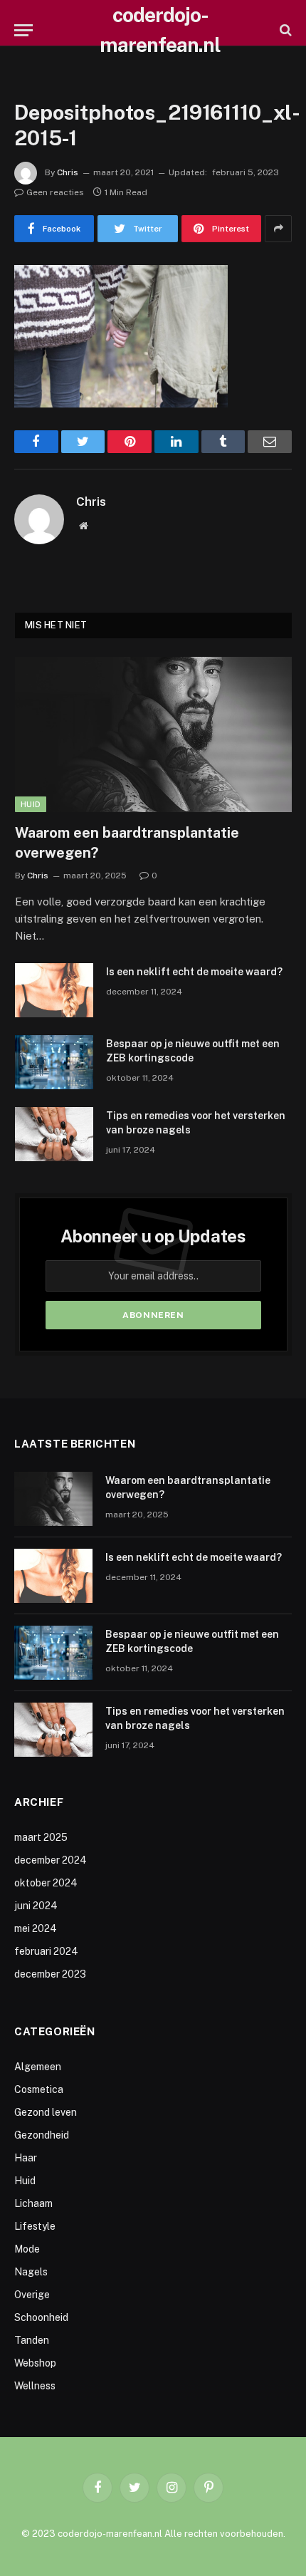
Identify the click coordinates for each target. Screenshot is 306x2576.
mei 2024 (36, 1928)
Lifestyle (35, 2226)
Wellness (35, 2386)
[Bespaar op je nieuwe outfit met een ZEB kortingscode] (54, 1062)
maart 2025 (41, 1837)
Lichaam (33, 2203)
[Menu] (23, 30)
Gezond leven (46, 2112)
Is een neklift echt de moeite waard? (194, 972)
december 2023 (50, 1974)
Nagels (31, 2272)
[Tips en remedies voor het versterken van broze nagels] (54, 1134)
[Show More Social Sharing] (278, 229)
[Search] (284, 30)
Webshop (35, 2363)
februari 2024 (46, 1951)
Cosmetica (39, 2089)
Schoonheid (41, 2317)
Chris (68, 172)
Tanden (32, 2340)
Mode (27, 2249)
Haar (26, 2158)
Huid (31, 804)
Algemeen (38, 2067)
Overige (32, 2295)
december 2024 (51, 1860)
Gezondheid (42, 2135)
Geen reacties (55, 192)
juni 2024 (36, 1906)
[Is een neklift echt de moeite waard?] (54, 990)
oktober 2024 (46, 1883)
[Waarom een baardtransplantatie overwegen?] (153, 735)
